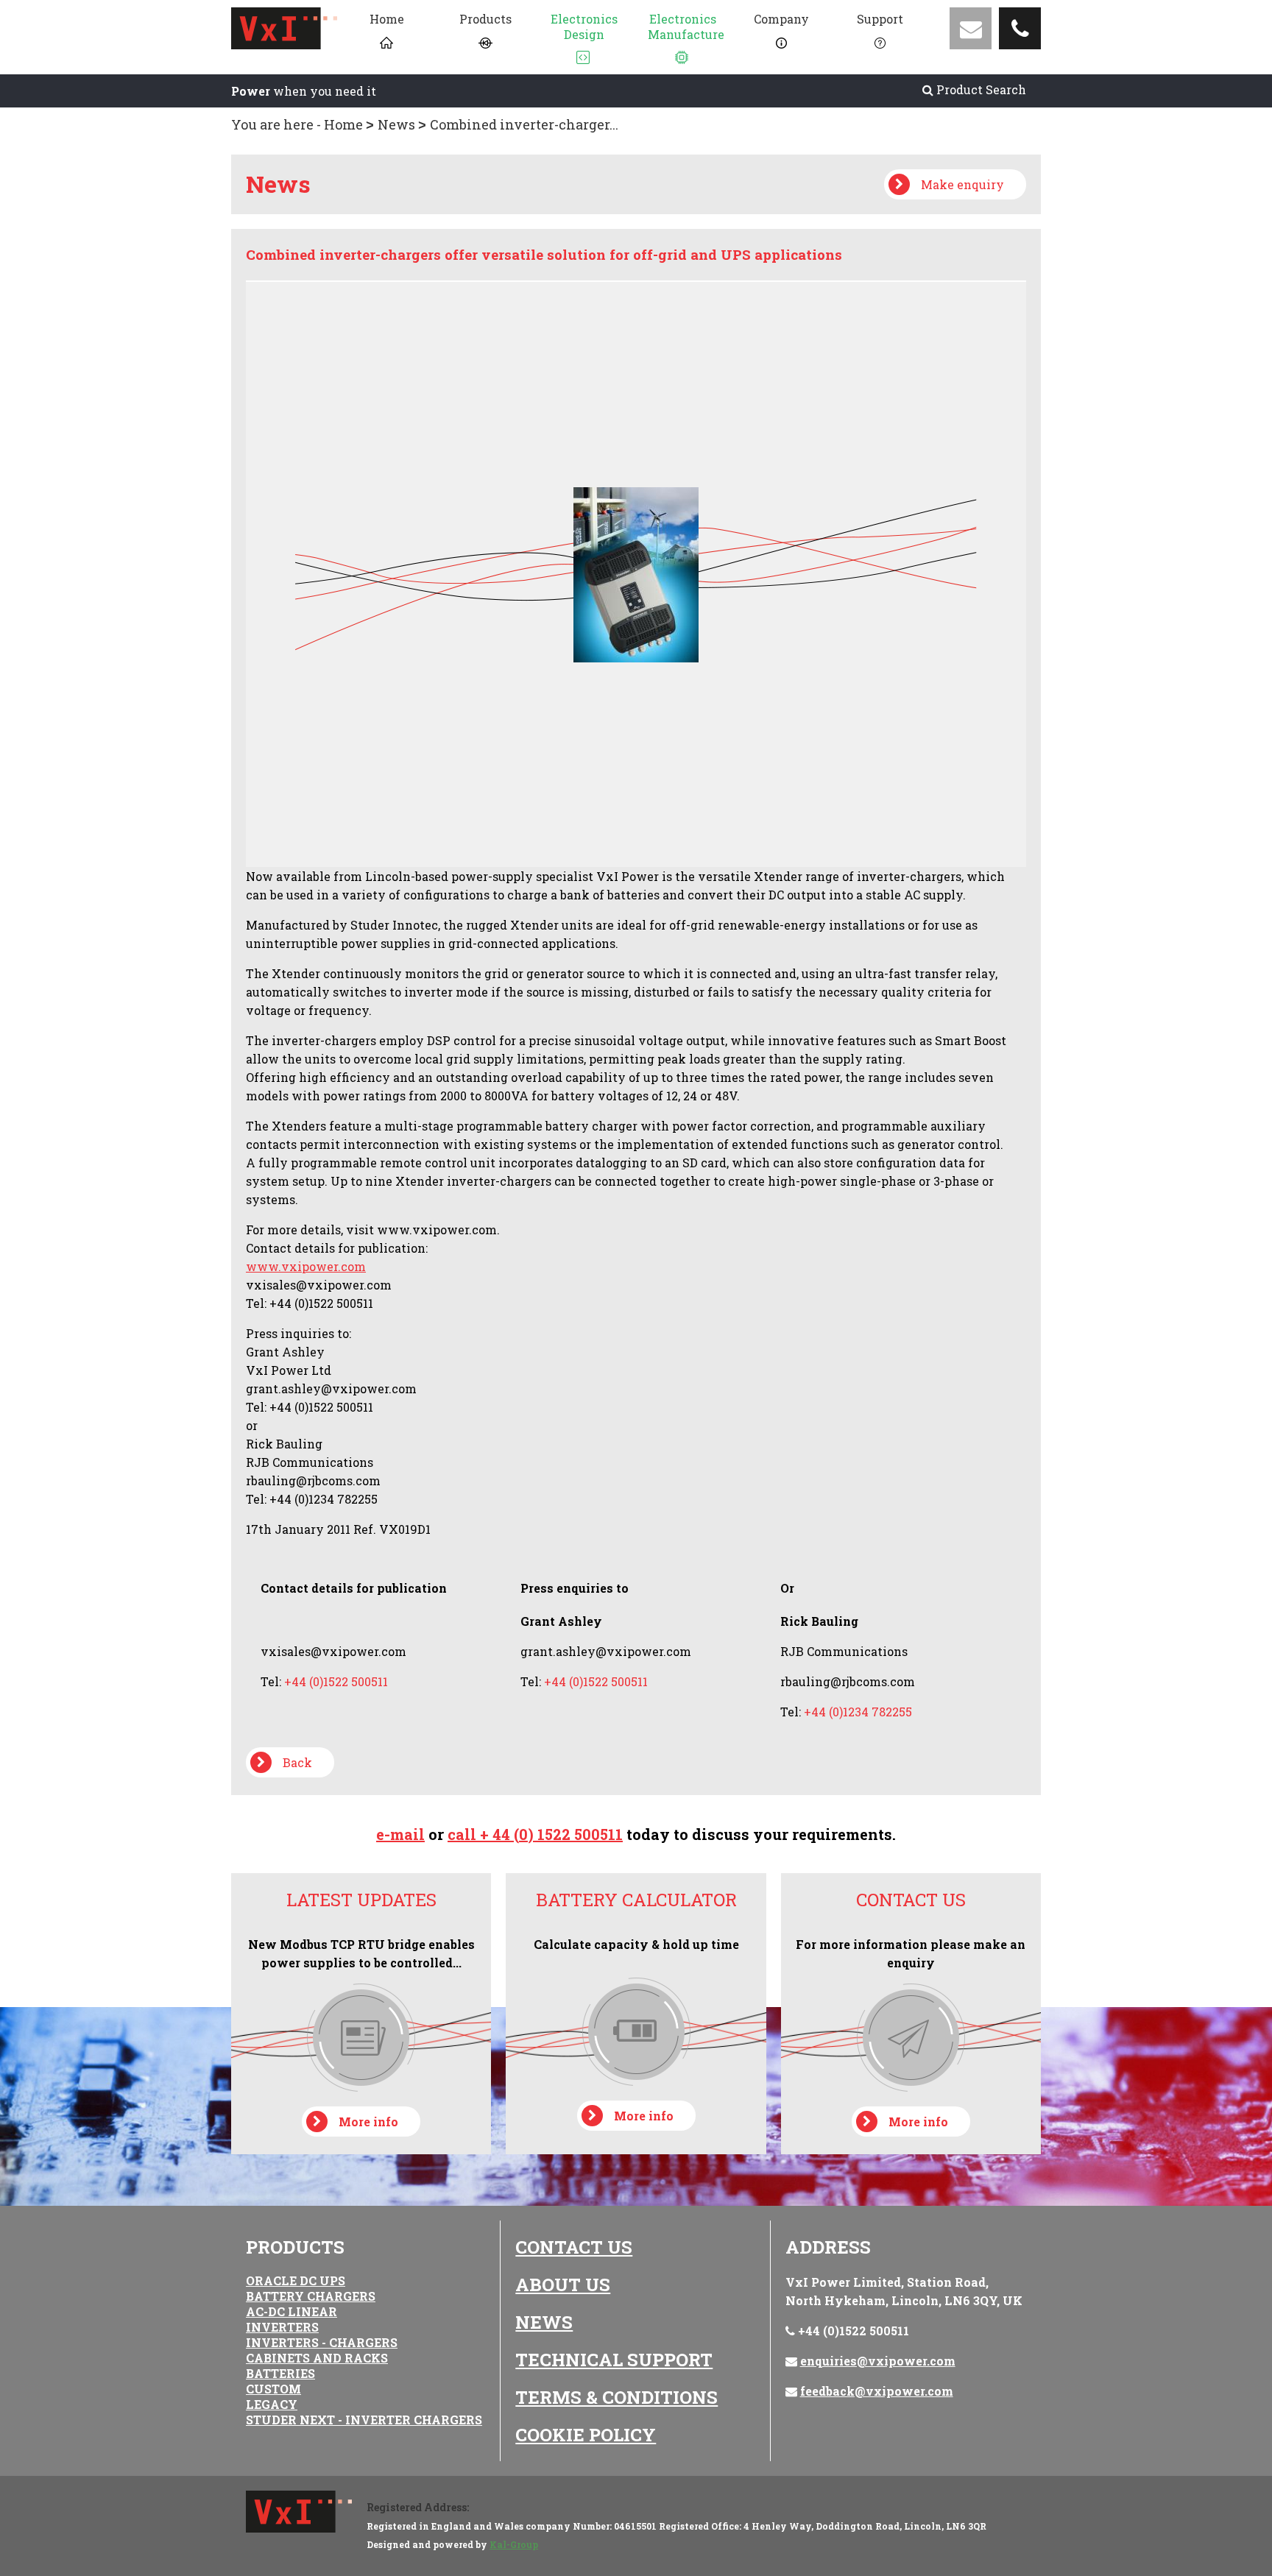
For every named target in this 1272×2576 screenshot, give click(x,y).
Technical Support (614, 2360)
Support (880, 19)
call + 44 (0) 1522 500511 (535, 1834)
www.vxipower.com (306, 1266)
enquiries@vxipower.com (878, 2361)
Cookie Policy (586, 2435)
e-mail (400, 1834)
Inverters (282, 2327)
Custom (273, 2389)
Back (297, 1762)
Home (387, 19)
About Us (563, 2285)
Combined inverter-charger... (524, 124)
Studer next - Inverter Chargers (364, 2420)
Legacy (272, 2404)
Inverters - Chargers (322, 2342)
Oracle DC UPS (296, 2280)
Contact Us (574, 2247)
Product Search (980, 89)
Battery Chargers (311, 2296)
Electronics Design (584, 26)
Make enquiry (962, 184)
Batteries (280, 2373)
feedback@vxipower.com (877, 2391)
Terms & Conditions (616, 2397)
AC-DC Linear (291, 2311)
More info (368, 2122)
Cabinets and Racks (317, 2358)
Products (485, 19)
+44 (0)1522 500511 (854, 2331)
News (396, 124)
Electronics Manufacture (686, 26)
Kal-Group (514, 2544)
